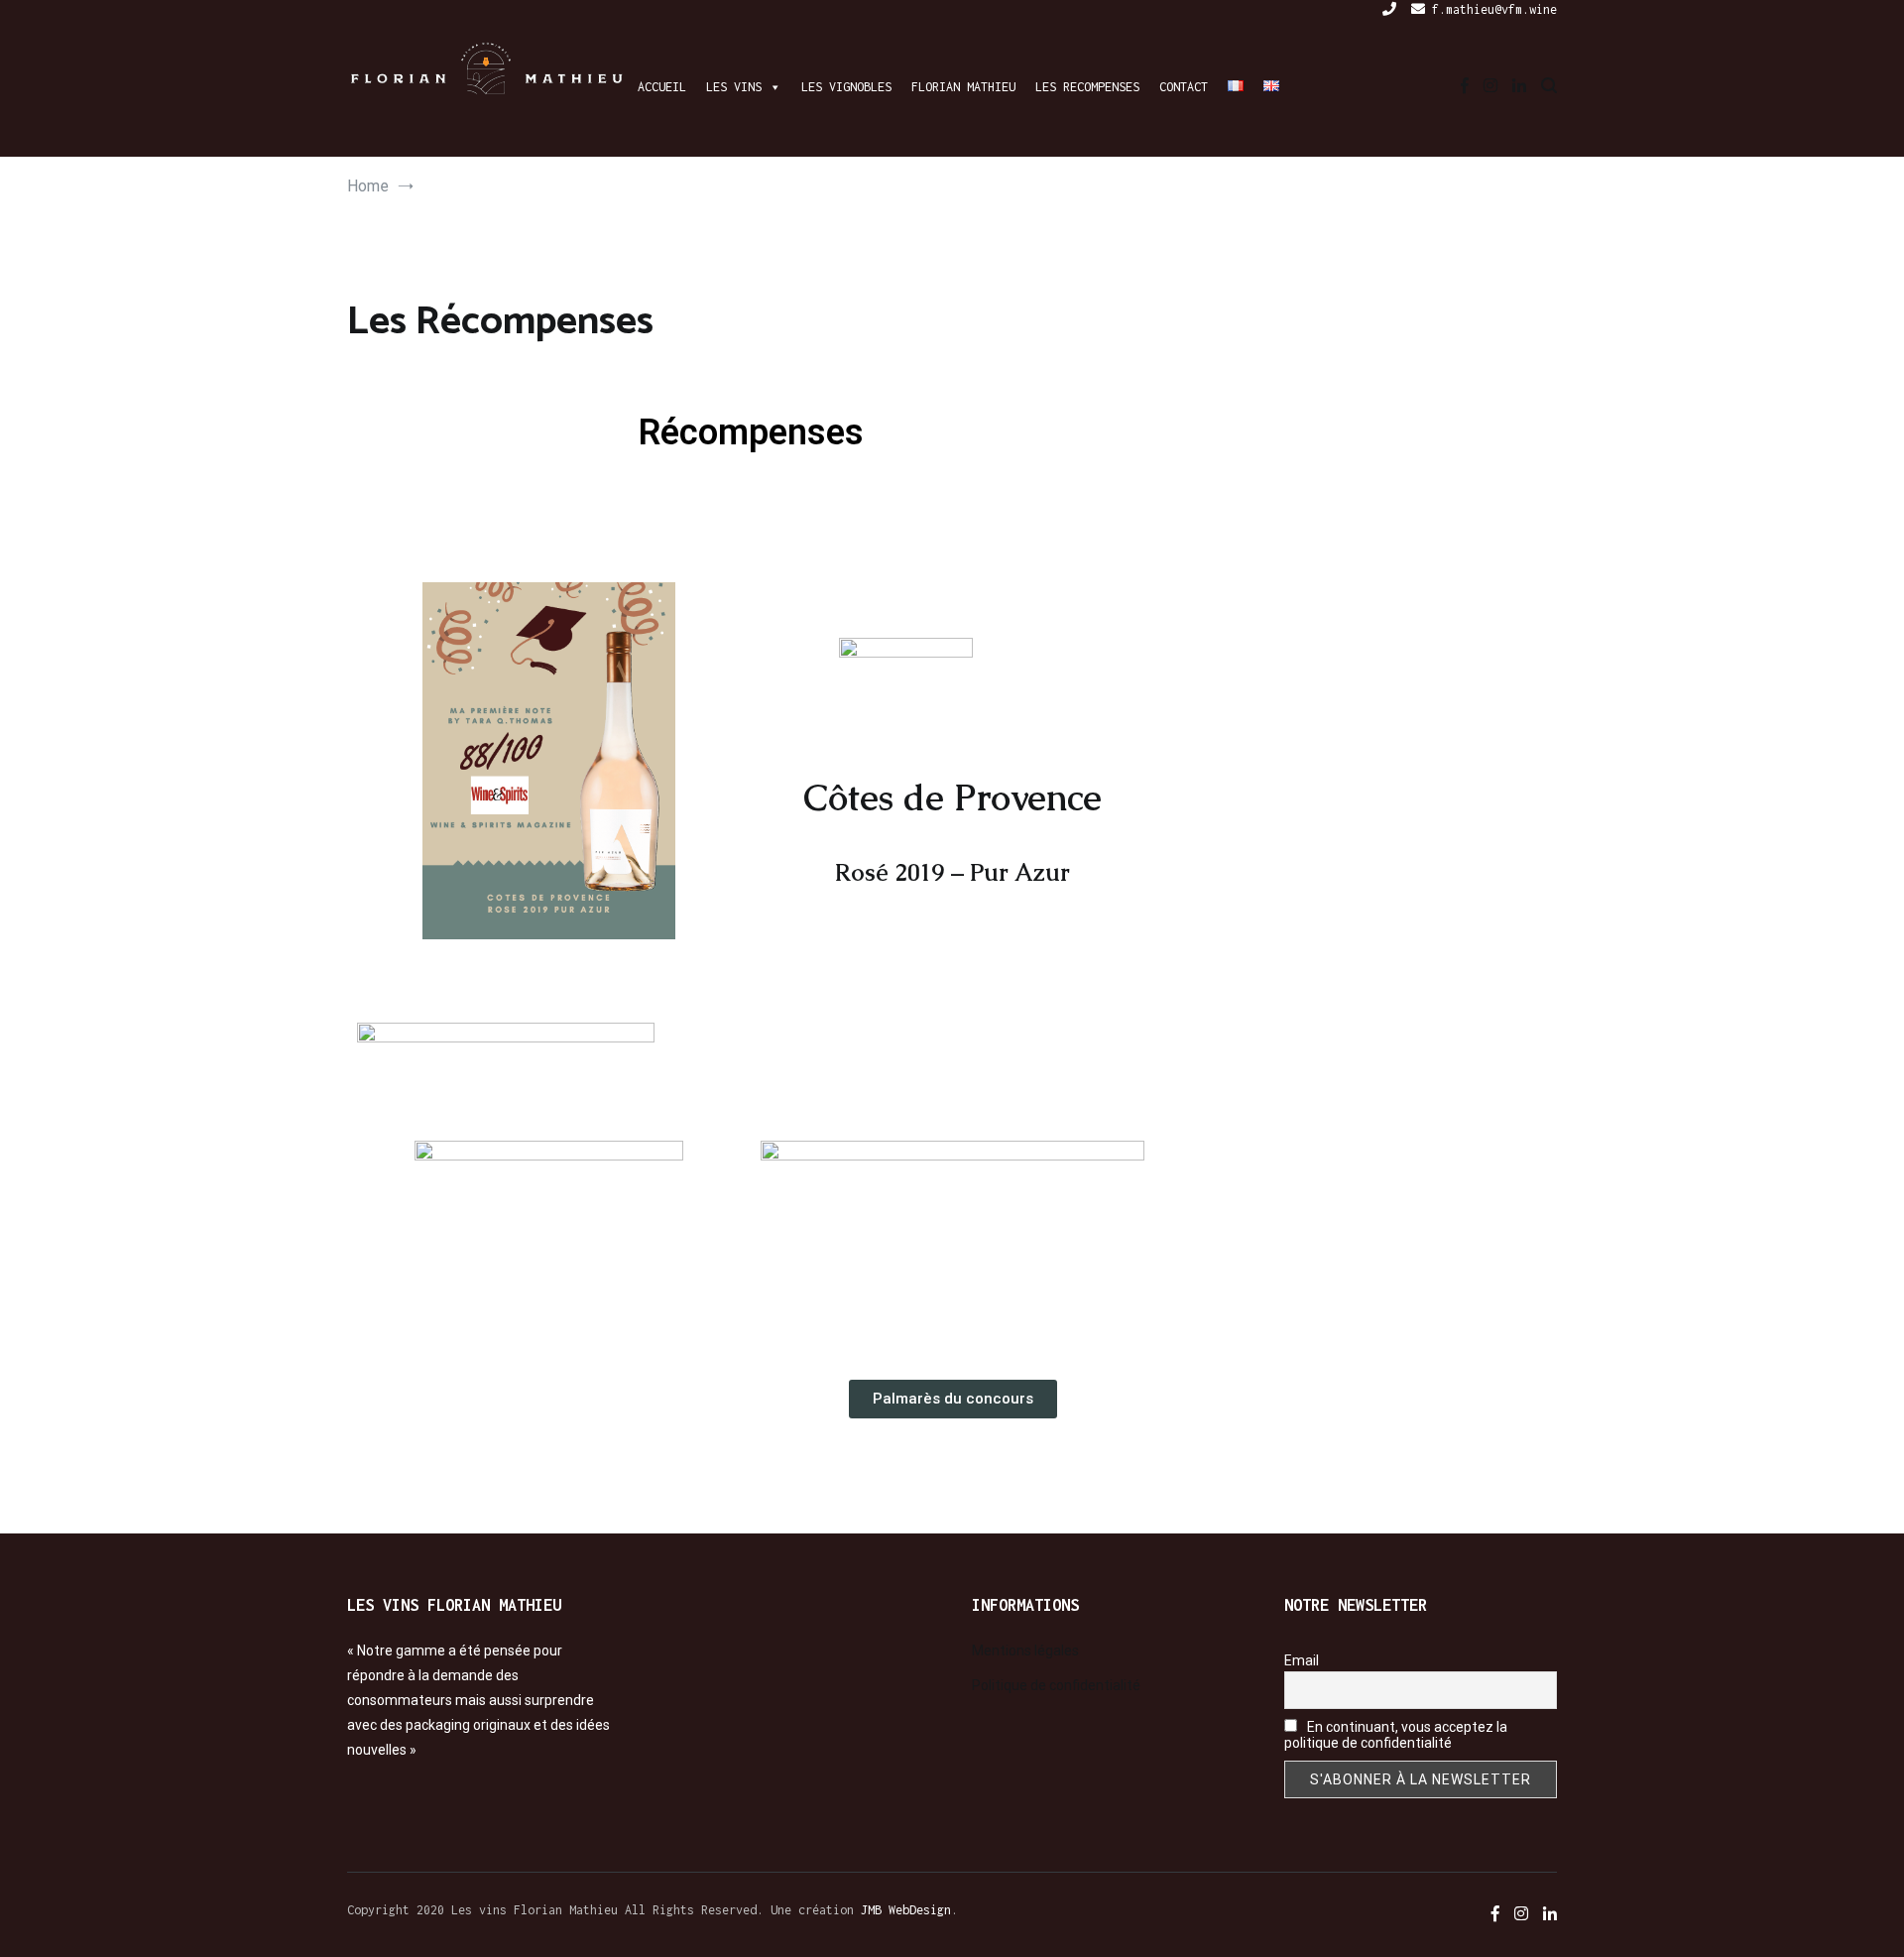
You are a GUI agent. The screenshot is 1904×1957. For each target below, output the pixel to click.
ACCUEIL (662, 87)
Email (1302, 1660)
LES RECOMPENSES (1087, 87)
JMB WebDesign (906, 1910)
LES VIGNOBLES (846, 87)
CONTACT (1184, 87)
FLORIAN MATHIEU (963, 87)
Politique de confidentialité (1056, 1685)
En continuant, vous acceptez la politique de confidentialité (1396, 1735)
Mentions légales (1025, 1651)
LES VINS (734, 87)
